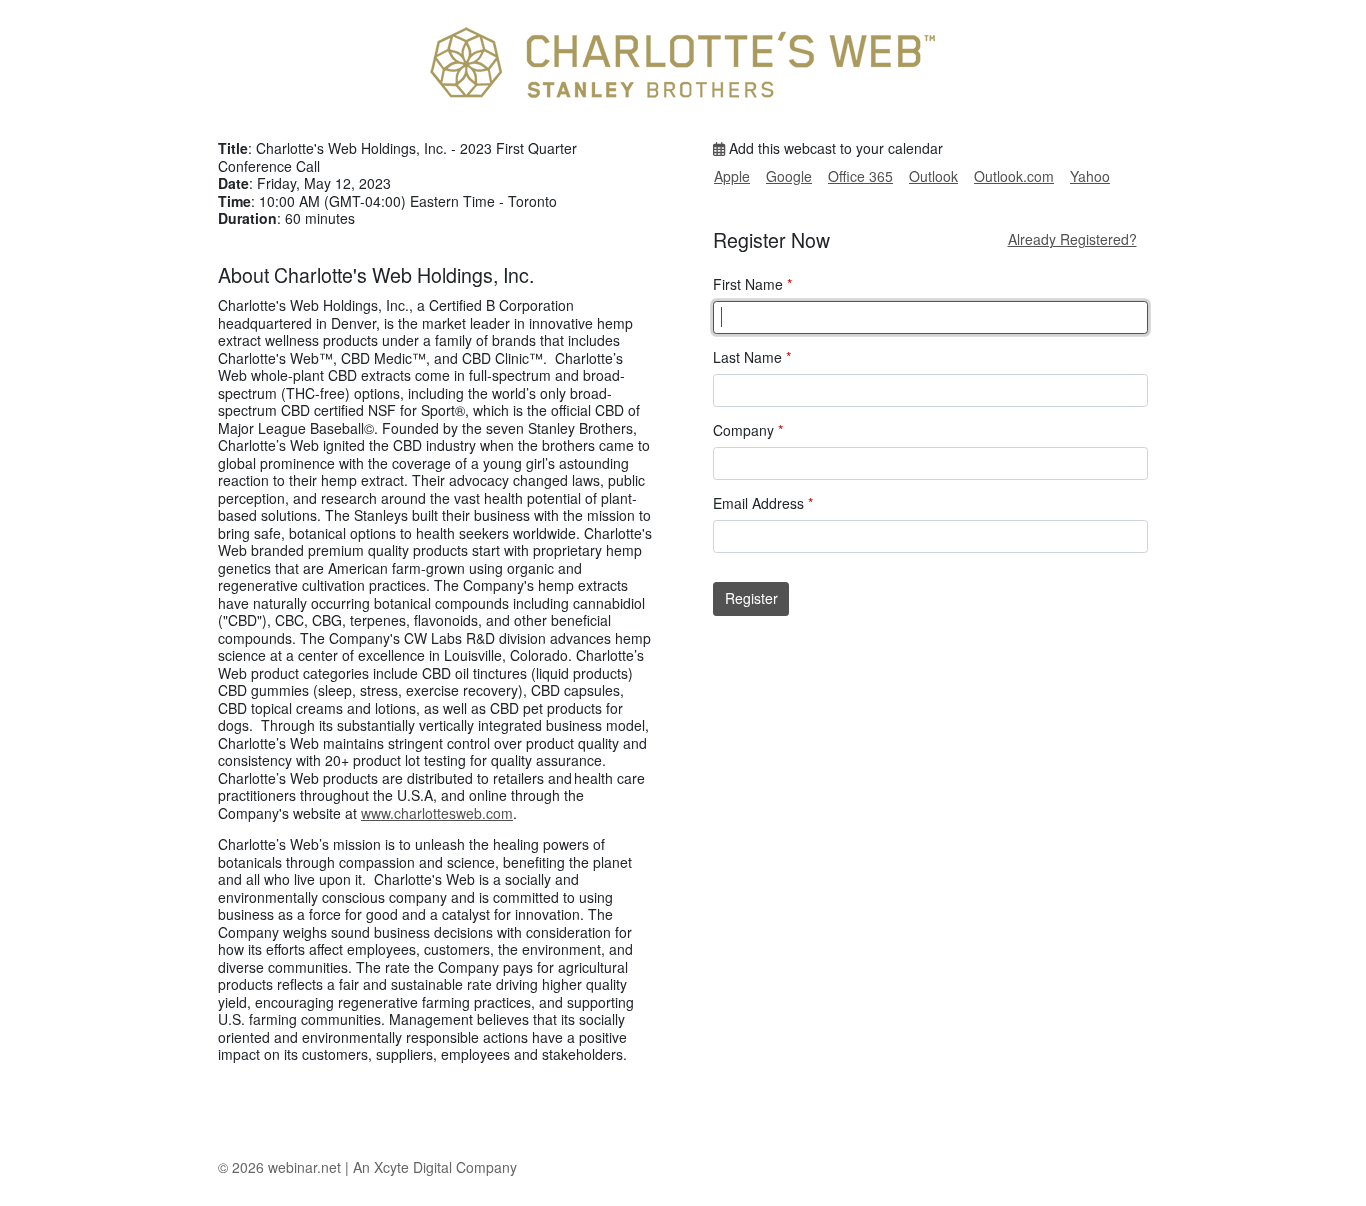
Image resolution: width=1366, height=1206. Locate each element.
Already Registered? (1072, 239)
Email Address (763, 504)
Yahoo (1090, 176)
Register (751, 598)
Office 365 (860, 176)
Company (748, 431)
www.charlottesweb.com (437, 813)
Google (789, 176)
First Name (752, 285)
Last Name (752, 358)
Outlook (933, 176)
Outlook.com (1014, 176)
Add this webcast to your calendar (834, 149)
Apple (732, 176)
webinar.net (304, 1167)
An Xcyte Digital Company (435, 1167)
